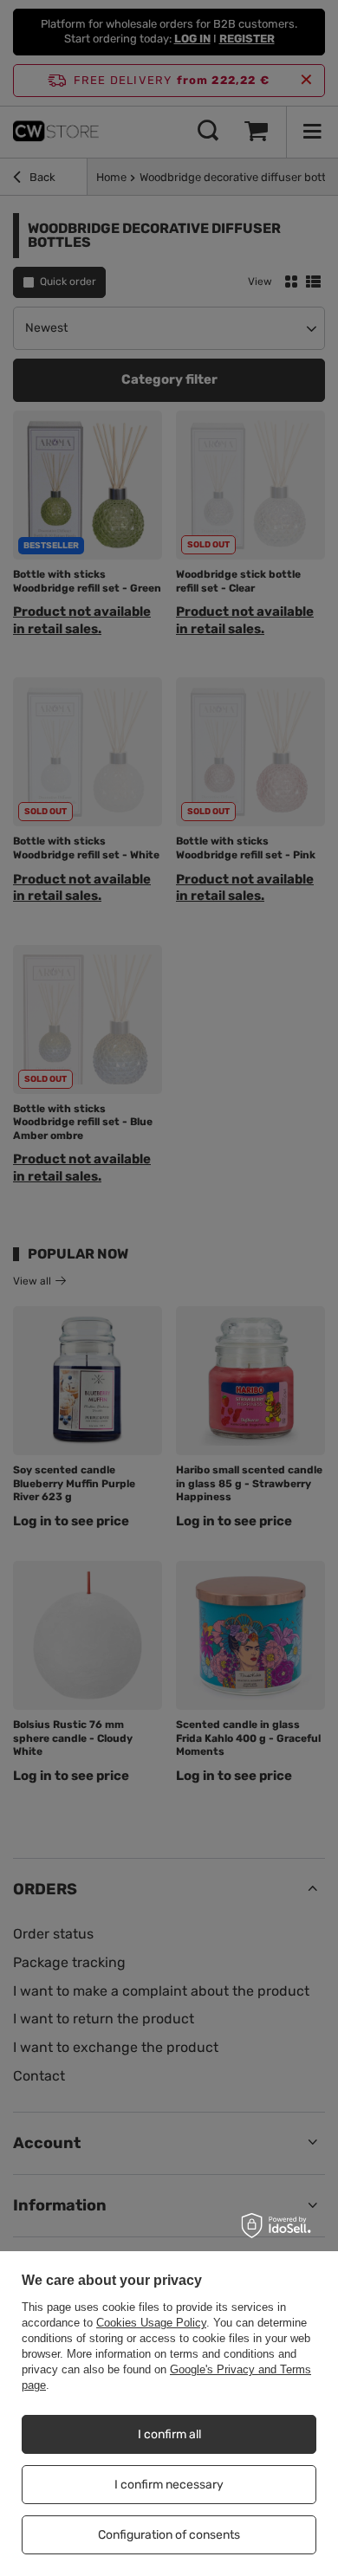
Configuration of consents (169, 2535)
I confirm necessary (169, 2485)
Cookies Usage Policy (151, 2323)
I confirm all (169, 2434)
